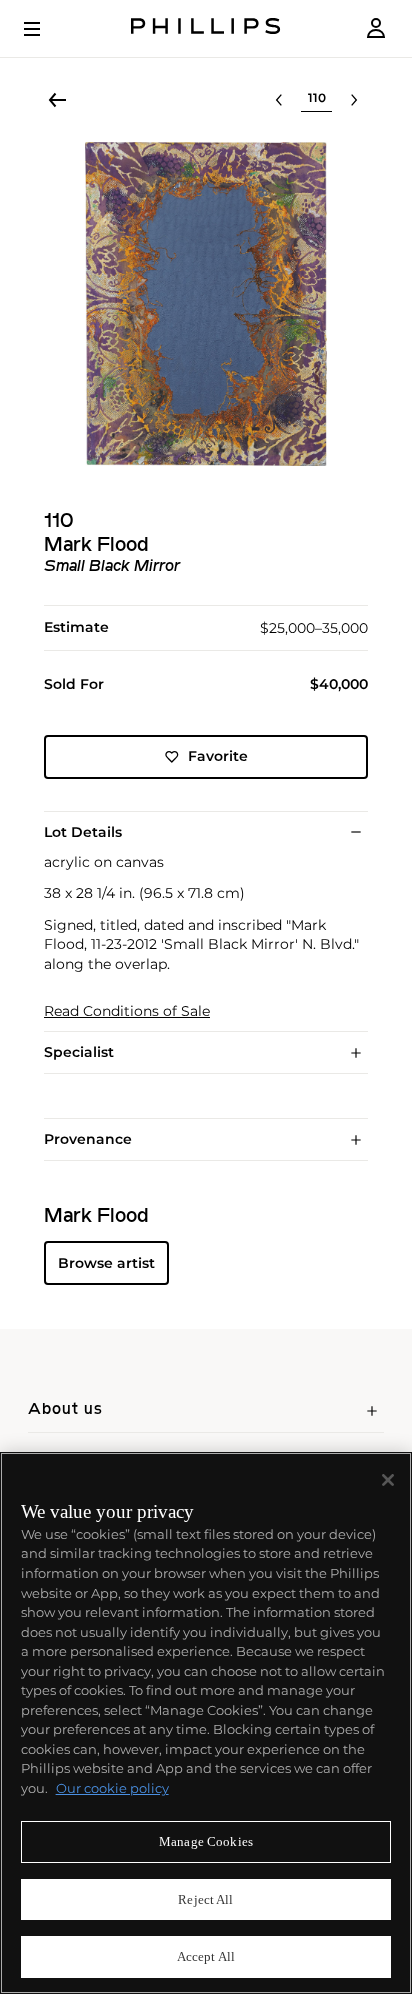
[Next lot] (354, 100)
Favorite (218, 756)
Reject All (205, 1899)
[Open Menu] (46, 29)
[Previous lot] (279, 100)
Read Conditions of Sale (127, 1011)
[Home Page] (206, 28)
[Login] (376, 28)
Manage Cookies (206, 1841)
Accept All (206, 1956)
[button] (206, 304)
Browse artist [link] (106, 1263)
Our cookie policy (112, 1788)
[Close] (388, 1480)
